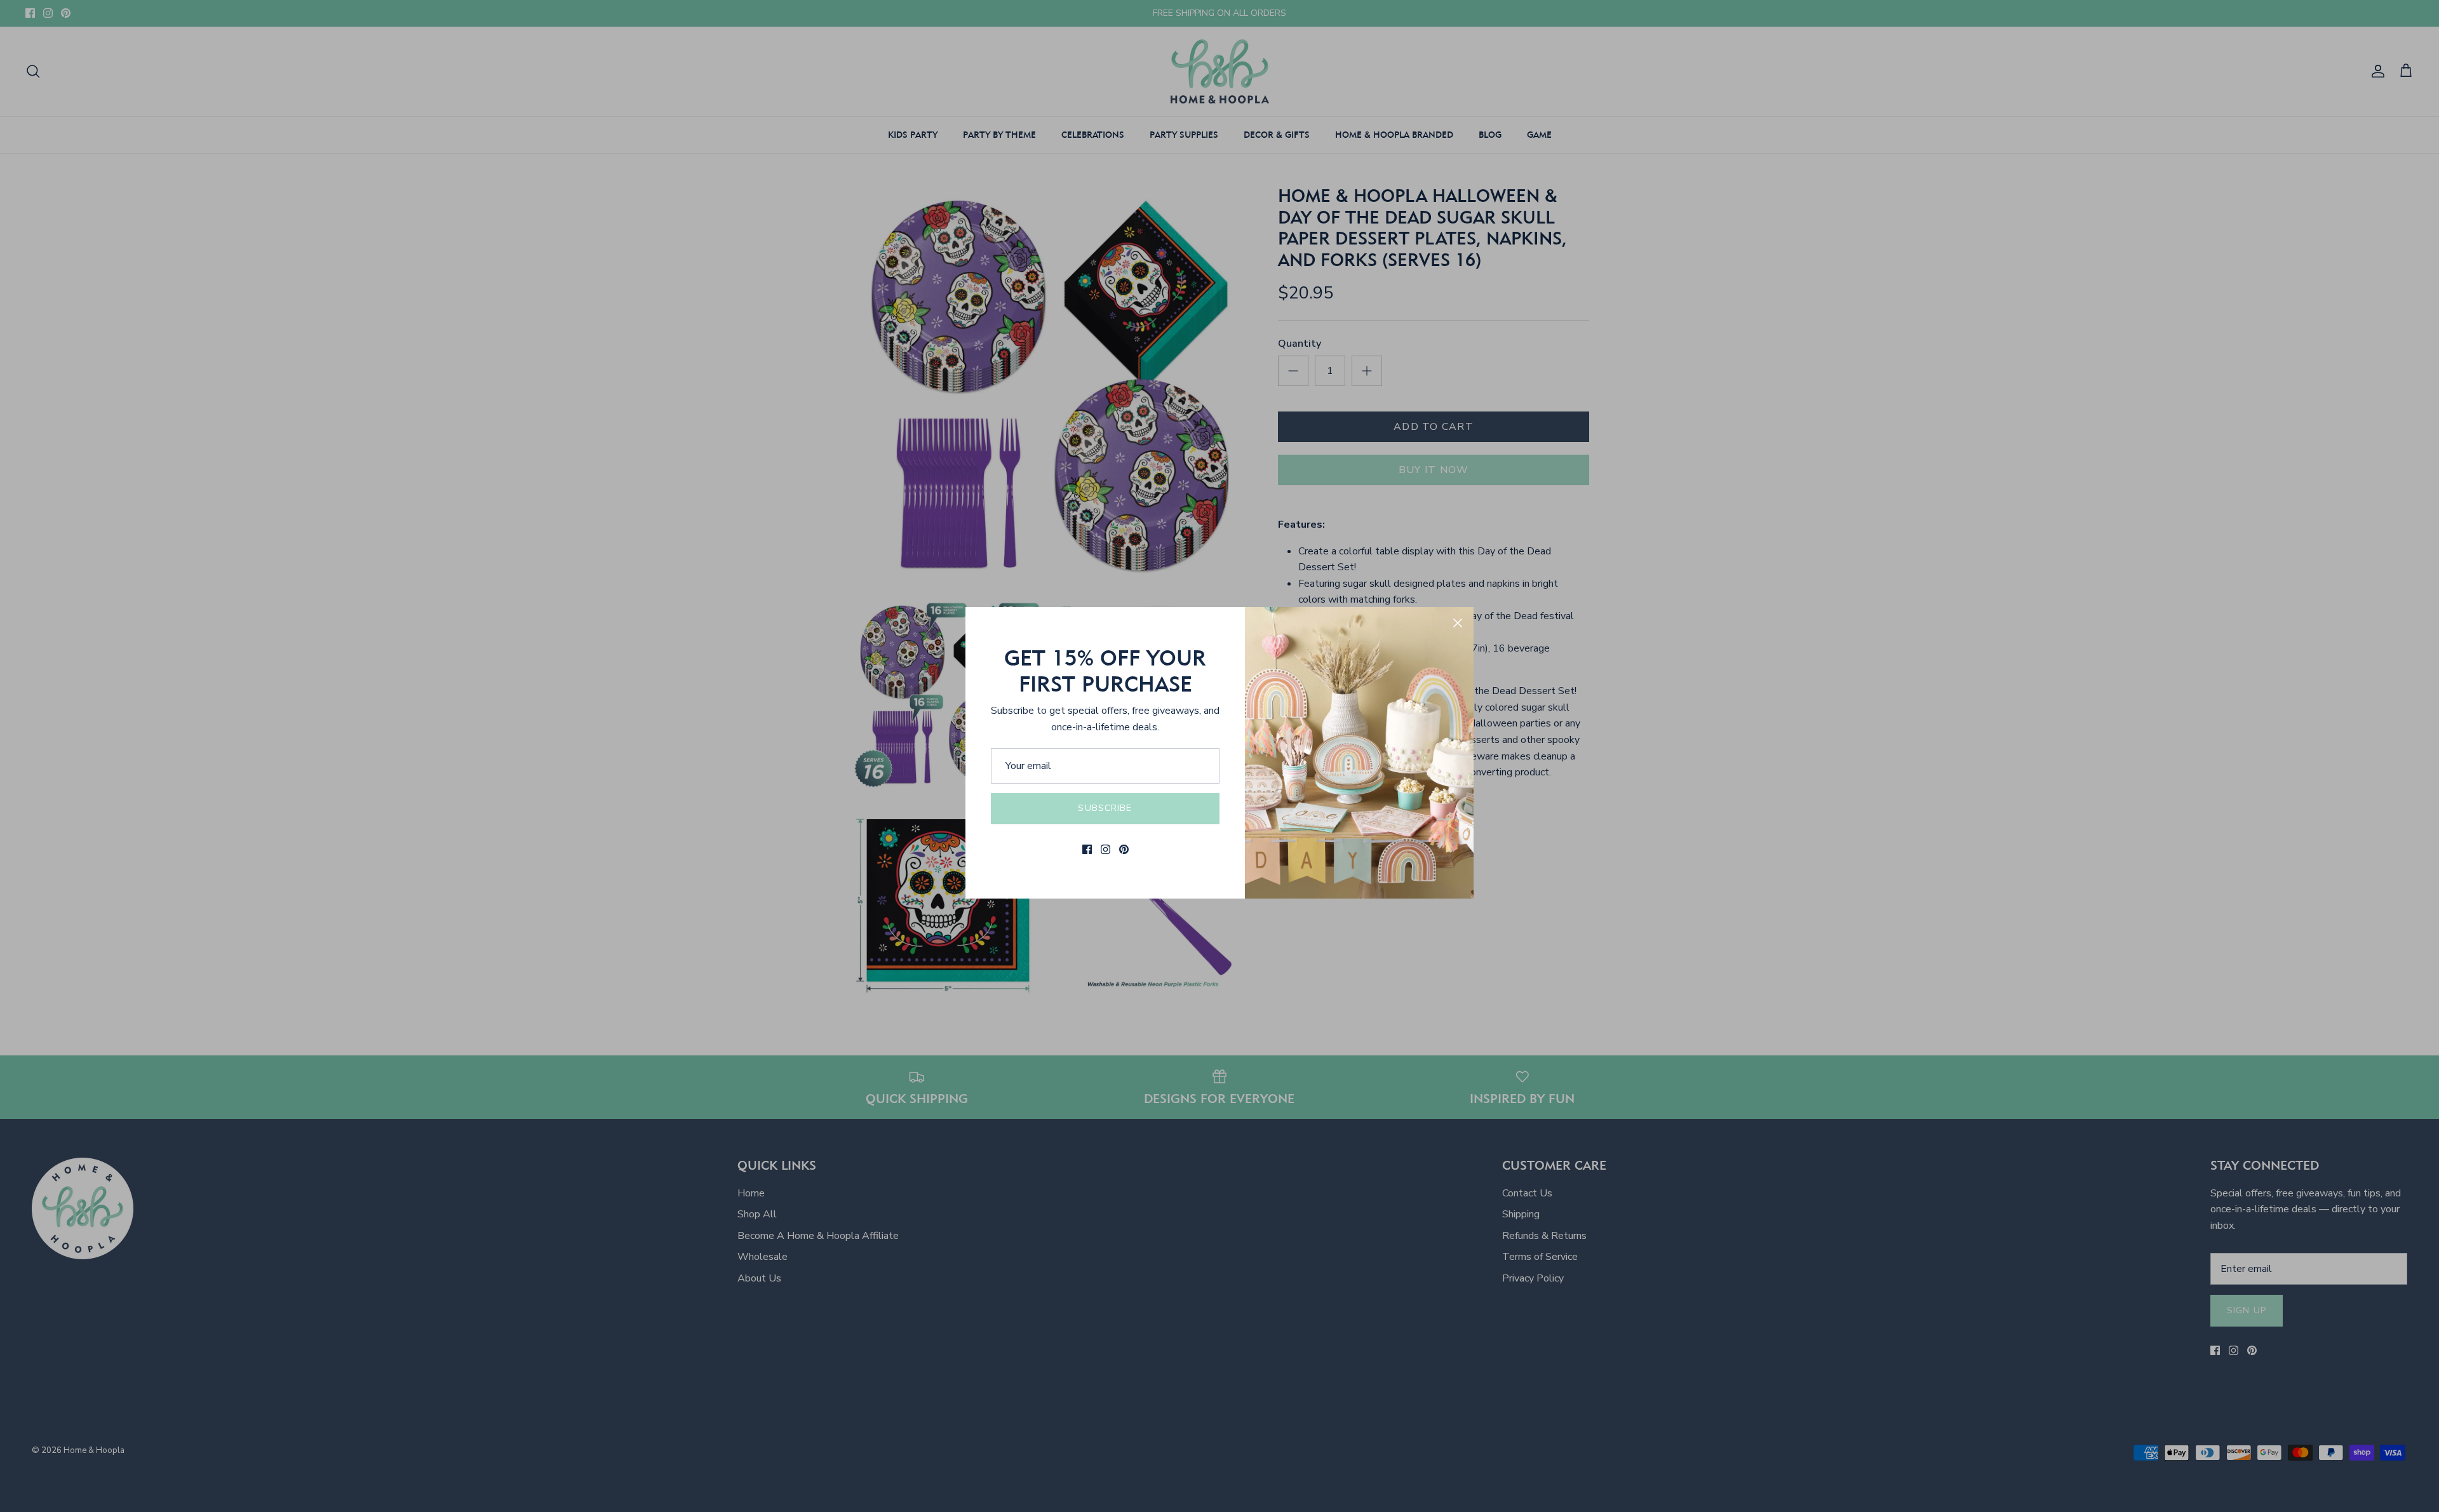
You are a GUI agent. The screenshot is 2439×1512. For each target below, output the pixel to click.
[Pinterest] (1124, 849)
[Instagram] (1105, 849)
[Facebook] (1087, 849)
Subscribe (1105, 808)
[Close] (1458, 623)
